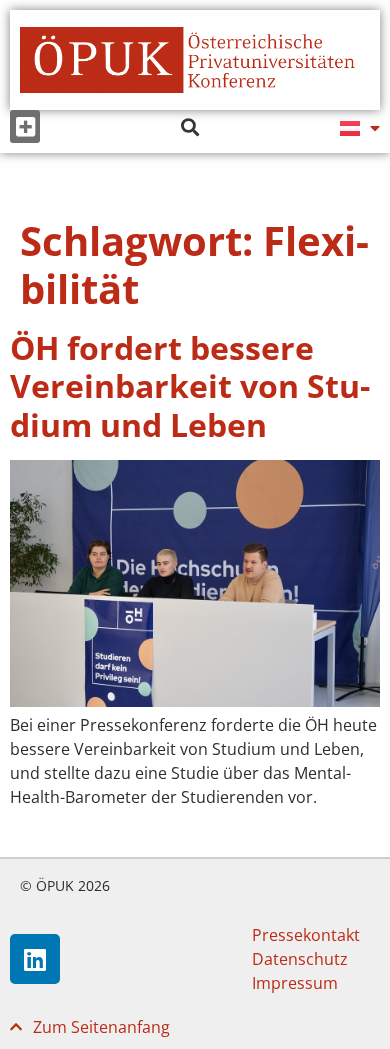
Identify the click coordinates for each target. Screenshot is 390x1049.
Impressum (295, 983)
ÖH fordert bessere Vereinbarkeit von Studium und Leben (190, 386)
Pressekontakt (306, 935)
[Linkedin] (35, 959)
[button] (25, 126)
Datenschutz (300, 959)
